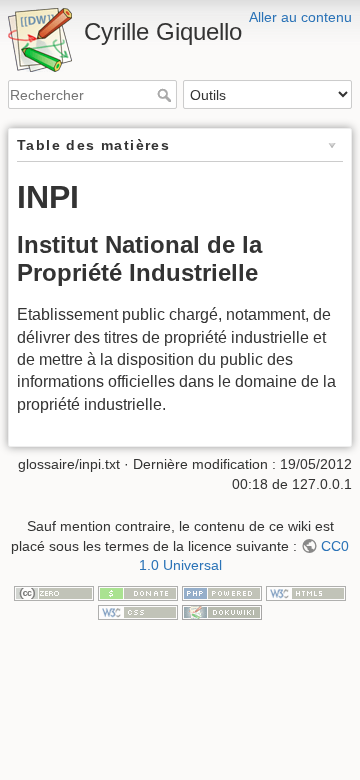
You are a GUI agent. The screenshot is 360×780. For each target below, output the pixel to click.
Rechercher (166, 95)
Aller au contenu (300, 17)
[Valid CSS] (138, 611)
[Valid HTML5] (306, 592)
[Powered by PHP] (222, 592)
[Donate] (138, 592)
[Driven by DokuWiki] (222, 611)
